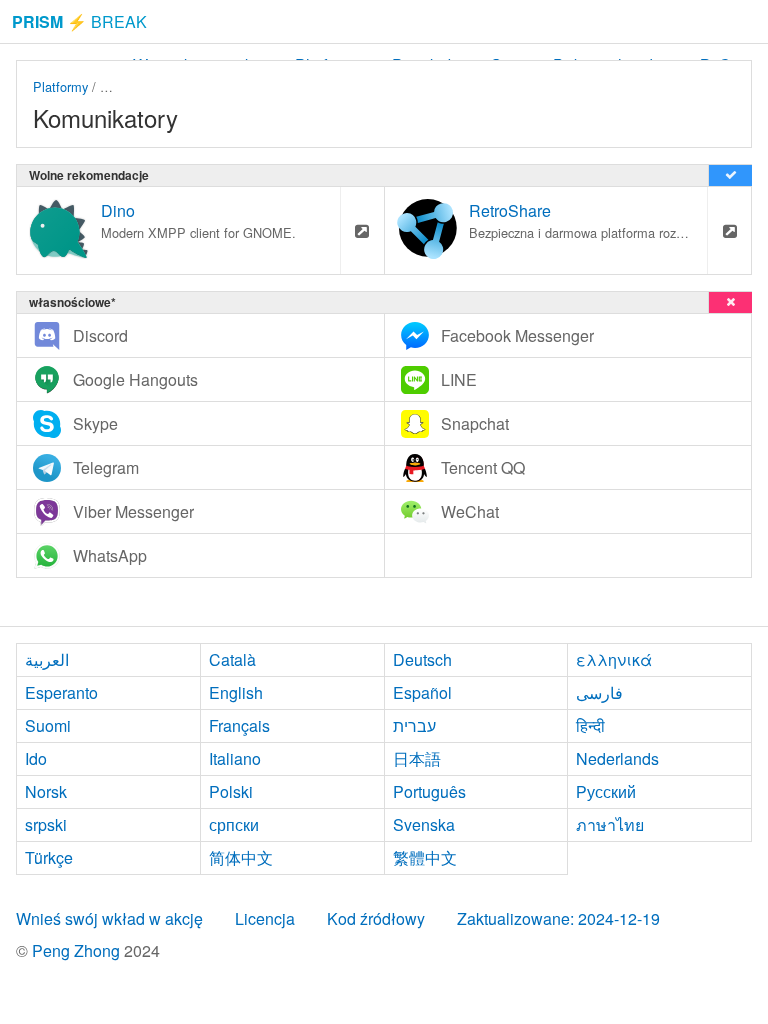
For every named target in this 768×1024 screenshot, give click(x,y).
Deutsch (422, 659)
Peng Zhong (78, 950)
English (236, 692)
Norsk (46, 791)
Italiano (235, 758)
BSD (113, 86)
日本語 (417, 758)
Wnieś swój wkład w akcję (109, 918)
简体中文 (241, 857)
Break (79, 21)
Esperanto (61, 692)
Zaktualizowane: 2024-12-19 (558, 918)
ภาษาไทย (610, 824)
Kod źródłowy (376, 918)
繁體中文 (425, 857)
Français (239, 725)
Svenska (424, 824)
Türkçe (49, 857)
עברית (414, 725)
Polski (231, 791)
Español (422, 692)
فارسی (599, 692)
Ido (36, 758)
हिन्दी (590, 725)
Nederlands (617, 758)
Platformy (60, 86)
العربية (47, 659)
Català (232, 659)
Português (429, 791)
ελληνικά (614, 659)
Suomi (48, 725)
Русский (606, 791)
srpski (46, 824)
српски (234, 824)
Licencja (265, 918)
